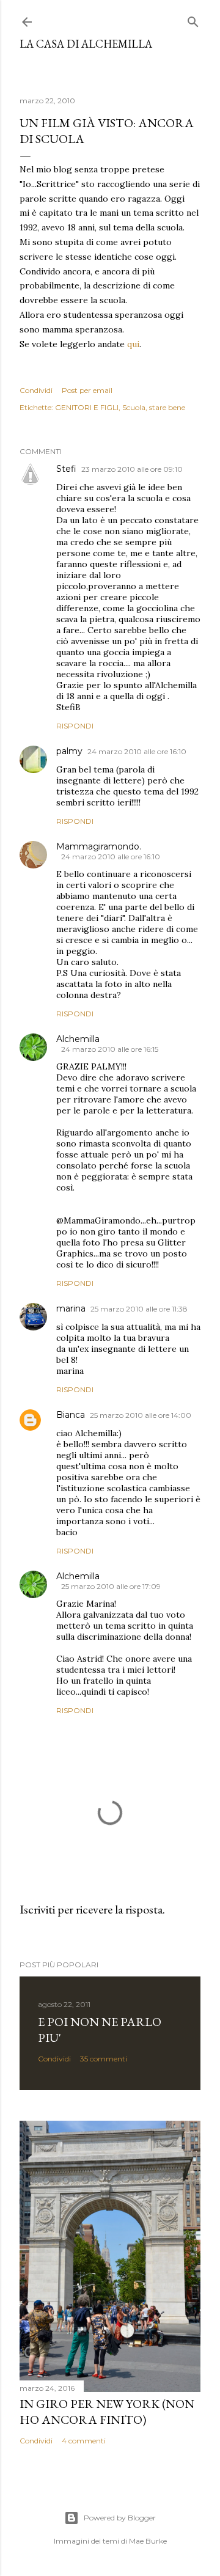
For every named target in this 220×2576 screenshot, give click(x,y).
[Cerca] (193, 19)
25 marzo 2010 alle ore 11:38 (139, 1309)
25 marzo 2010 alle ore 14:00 (141, 1415)
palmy (69, 751)
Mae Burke (148, 2541)
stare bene (167, 407)
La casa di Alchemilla (86, 44)
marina (71, 1308)
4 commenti (84, 2441)
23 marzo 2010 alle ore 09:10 (132, 469)
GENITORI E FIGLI (87, 407)
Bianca (71, 1415)
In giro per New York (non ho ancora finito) (107, 2412)
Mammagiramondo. (99, 846)
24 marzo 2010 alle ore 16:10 (137, 751)
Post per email (87, 390)
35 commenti (104, 2059)
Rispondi (75, 726)
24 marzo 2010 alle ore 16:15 (110, 1049)
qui (133, 344)
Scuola (134, 407)
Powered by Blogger (120, 2518)
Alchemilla (78, 1039)
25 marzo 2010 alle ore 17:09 (111, 1586)
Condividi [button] (36, 390)
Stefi (66, 469)
